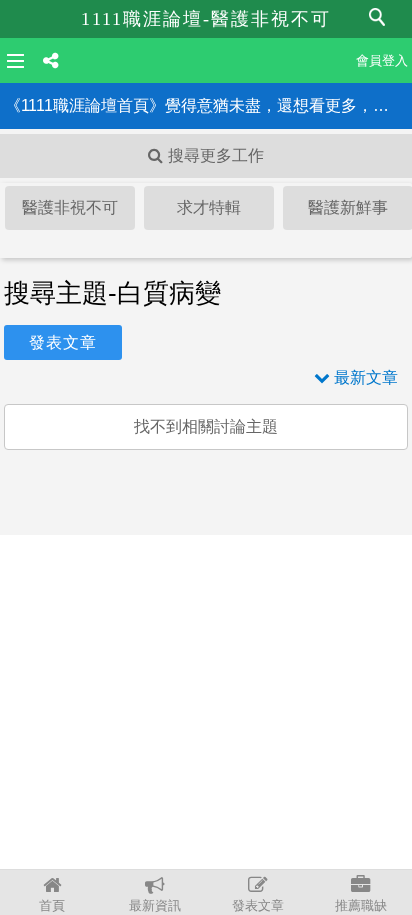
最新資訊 (155, 905)
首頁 (52, 905)
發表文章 (258, 905)
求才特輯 (209, 207)
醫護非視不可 (70, 207)
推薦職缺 (361, 905)
